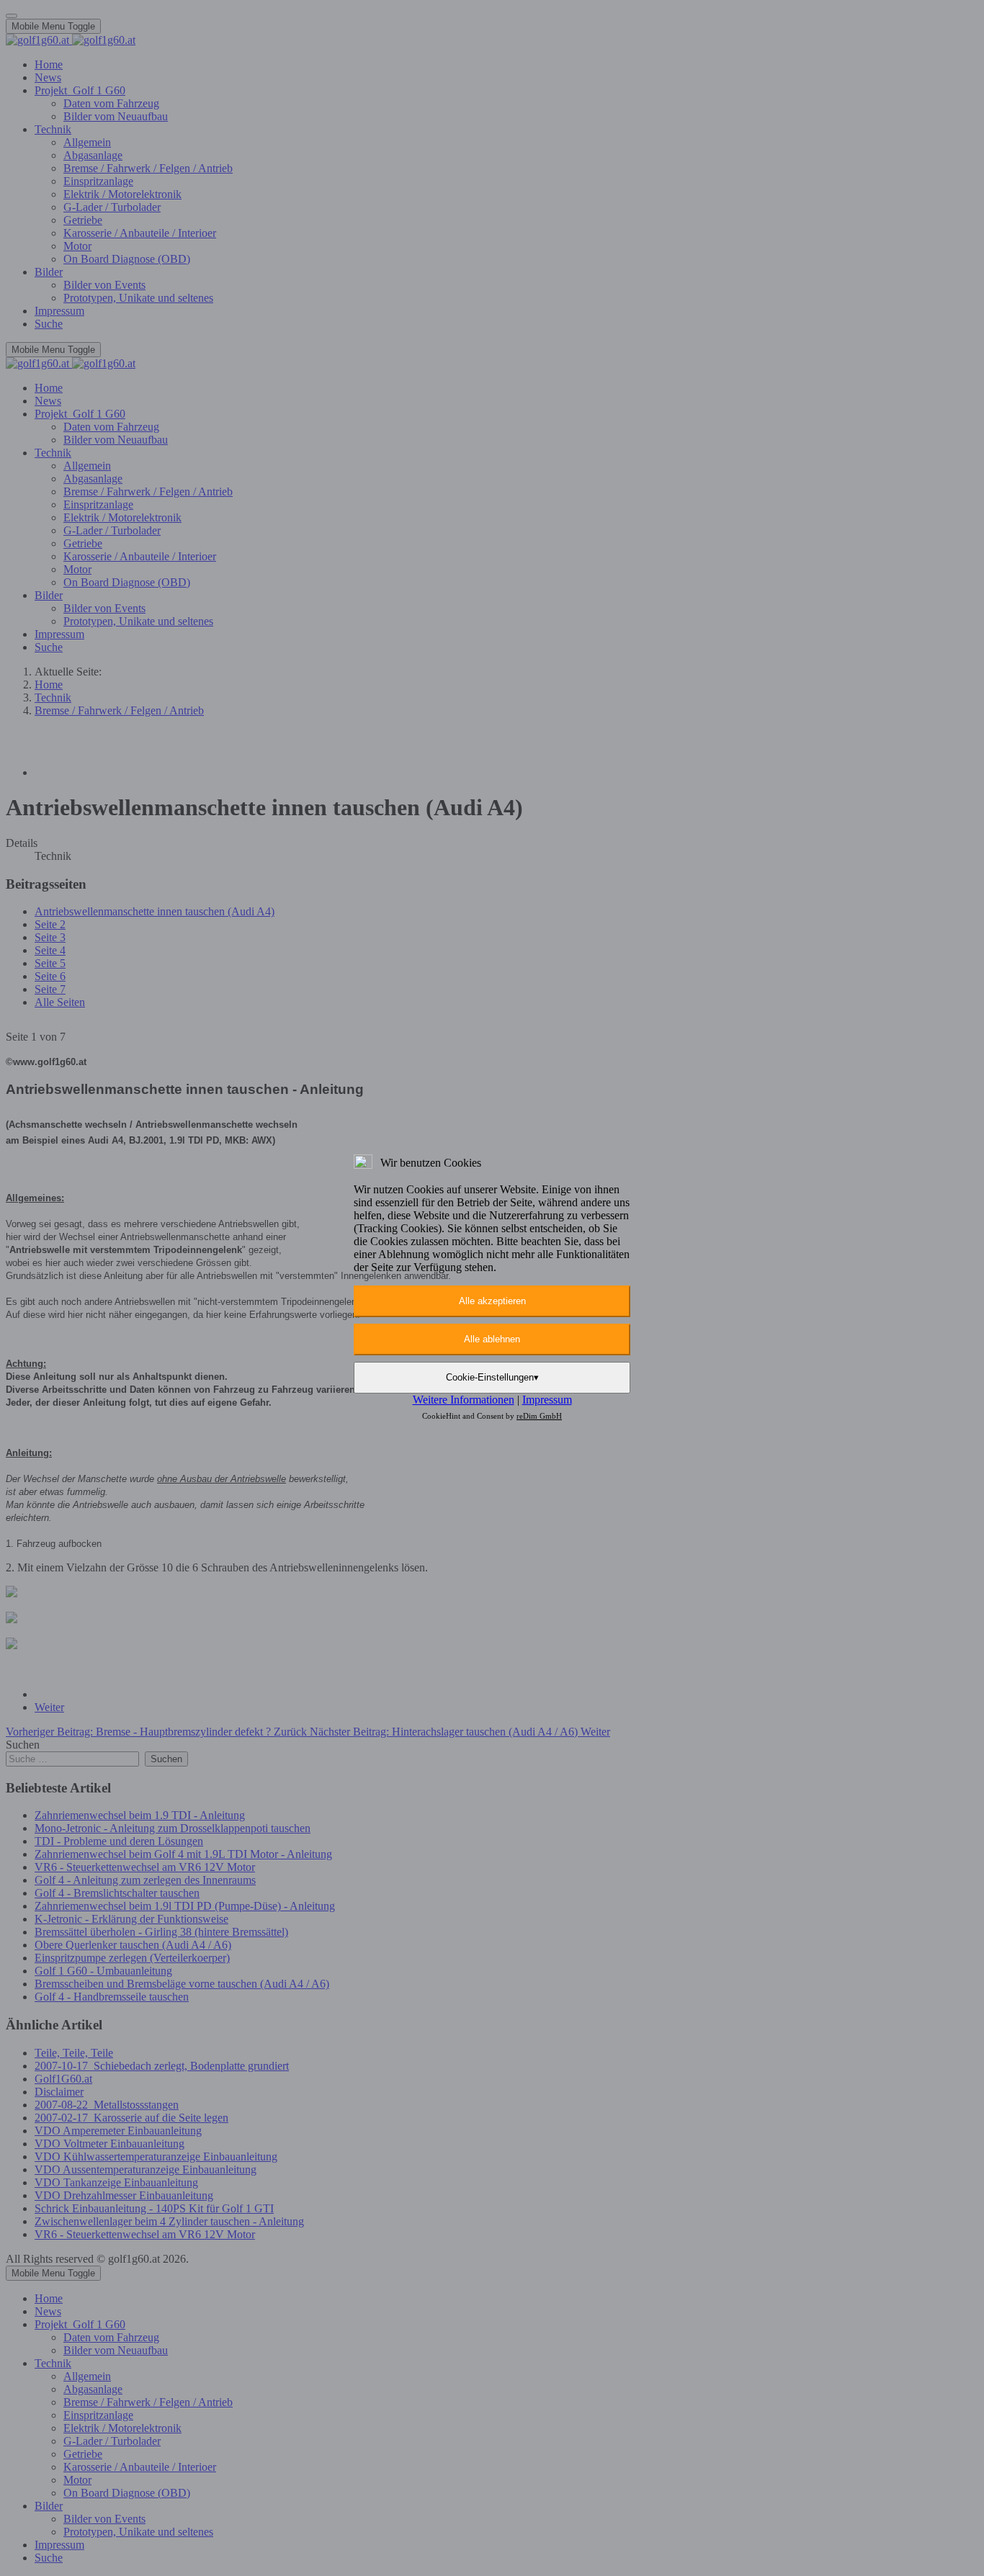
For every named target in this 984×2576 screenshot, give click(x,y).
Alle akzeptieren (492, 1301)
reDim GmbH (539, 1416)
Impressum (547, 1400)
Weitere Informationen (464, 1400)
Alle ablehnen (492, 1339)
